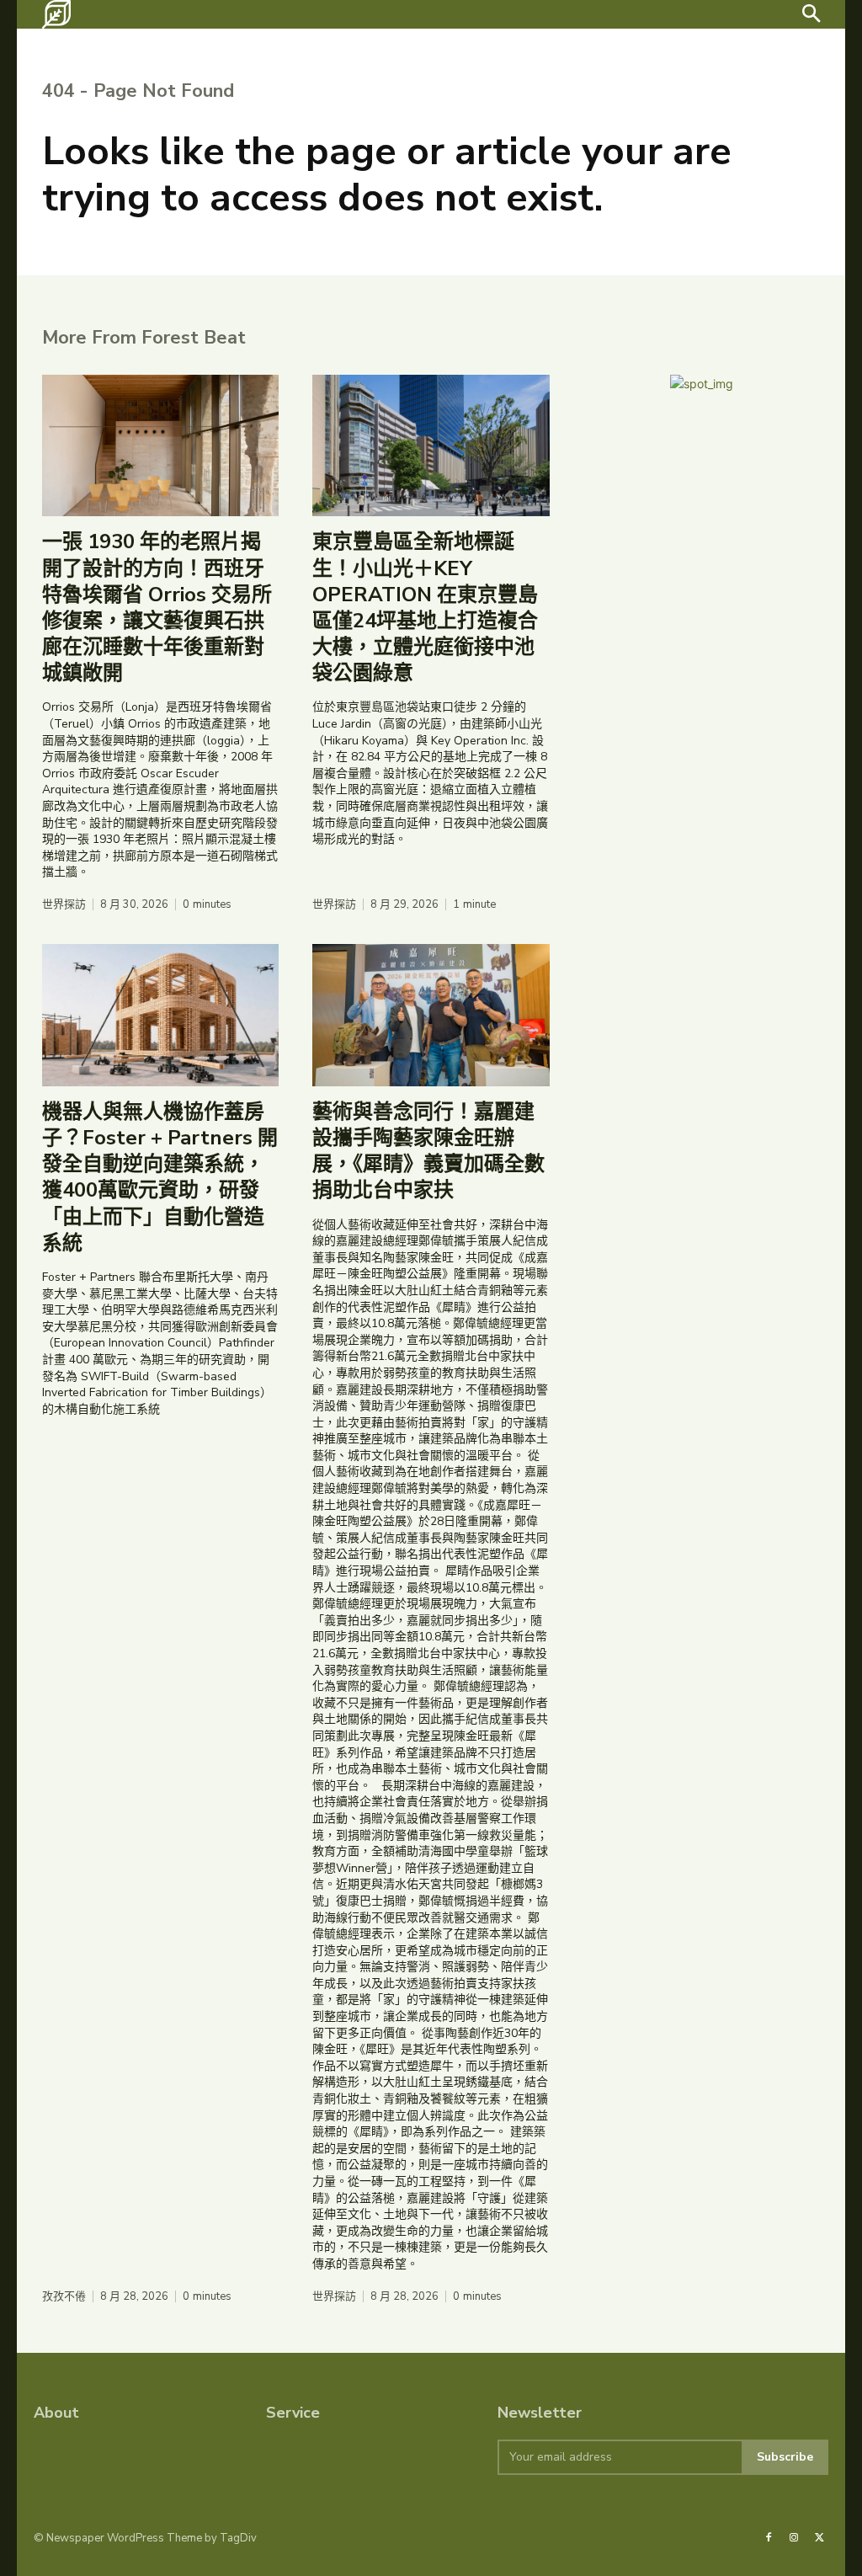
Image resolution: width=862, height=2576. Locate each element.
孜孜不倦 (64, 2297)
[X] (820, 2538)
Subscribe (785, 2457)
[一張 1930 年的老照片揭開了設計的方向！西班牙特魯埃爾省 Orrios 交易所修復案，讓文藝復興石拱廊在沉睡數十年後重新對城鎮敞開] (160, 446)
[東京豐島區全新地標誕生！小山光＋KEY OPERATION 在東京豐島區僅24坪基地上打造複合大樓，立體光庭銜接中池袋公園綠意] (431, 446)
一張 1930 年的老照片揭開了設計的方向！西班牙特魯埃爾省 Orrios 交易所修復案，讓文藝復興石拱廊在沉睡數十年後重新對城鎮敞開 (157, 607)
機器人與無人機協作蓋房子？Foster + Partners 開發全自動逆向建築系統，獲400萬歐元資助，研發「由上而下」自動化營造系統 (160, 1177)
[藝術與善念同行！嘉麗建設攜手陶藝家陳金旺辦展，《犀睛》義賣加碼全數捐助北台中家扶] (431, 1015)
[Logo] (56, 14)
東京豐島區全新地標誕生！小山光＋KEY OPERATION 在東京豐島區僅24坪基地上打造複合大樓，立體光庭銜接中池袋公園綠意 (425, 607)
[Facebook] (769, 2538)
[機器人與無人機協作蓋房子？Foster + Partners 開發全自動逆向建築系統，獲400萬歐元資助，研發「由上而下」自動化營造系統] (160, 1015)
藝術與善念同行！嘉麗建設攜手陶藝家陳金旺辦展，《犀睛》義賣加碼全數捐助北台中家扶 (428, 1151)
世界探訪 (64, 905)
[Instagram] (794, 2538)
